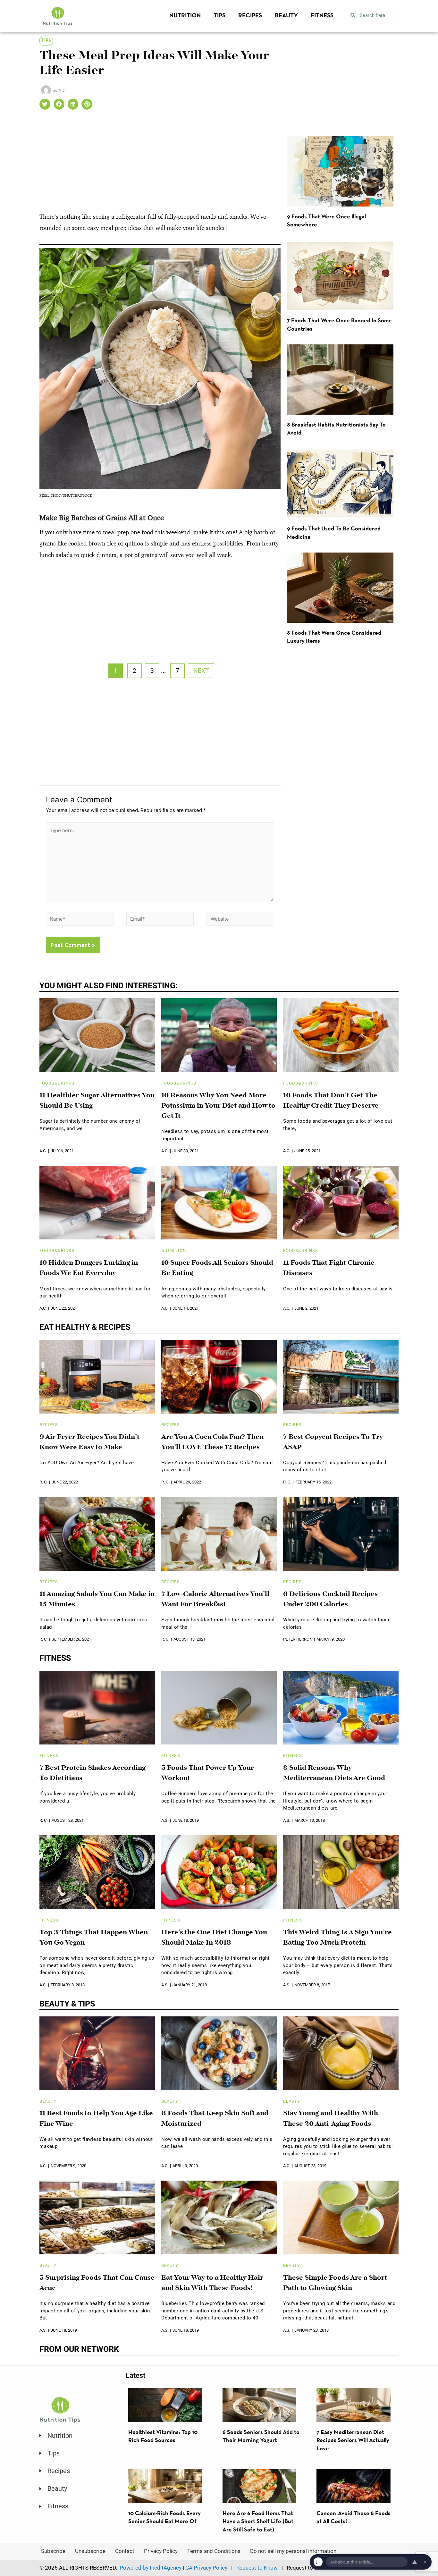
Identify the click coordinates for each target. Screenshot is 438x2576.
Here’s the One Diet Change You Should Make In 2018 (214, 1938)
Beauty (286, 16)
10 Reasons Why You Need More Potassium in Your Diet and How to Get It (218, 1106)
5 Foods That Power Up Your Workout (208, 1773)
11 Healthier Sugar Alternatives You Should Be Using (97, 1101)
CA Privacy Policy (206, 2568)
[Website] (240, 920)
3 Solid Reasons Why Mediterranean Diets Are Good (334, 1773)
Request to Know (257, 2568)
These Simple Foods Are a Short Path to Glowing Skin (335, 2283)
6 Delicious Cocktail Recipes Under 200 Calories (330, 1600)
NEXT (201, 671)
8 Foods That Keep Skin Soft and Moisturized (215, 2119)
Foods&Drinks (57, 1083)
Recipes (250, 16)
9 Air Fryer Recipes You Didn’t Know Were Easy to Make (89, 1442)
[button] (45, 104)
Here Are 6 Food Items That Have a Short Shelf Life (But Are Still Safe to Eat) (258, 2522)
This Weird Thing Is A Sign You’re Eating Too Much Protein (337, 1938)
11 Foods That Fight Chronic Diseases (329, 1268)
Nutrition (185, 16)
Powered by (151, 2568)
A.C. (43, 1151)
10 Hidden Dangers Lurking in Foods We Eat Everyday (89, 1268)
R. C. (43, 1482)
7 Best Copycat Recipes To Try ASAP (333, 1442)
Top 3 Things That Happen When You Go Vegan (94, 1938)
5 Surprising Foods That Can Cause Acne (97, 2283)
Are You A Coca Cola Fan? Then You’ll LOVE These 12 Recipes (212, 1442)
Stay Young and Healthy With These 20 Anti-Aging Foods (331, 2119)
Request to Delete (308, 2568)
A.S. (165, 1820)
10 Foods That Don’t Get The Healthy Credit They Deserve (331, 1101)
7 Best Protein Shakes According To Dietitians (93, 1773)
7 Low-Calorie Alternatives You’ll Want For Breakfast (215, 1600)
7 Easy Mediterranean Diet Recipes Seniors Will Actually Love (353, 2441)
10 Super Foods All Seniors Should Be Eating (217, 1268)
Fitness (322, 16)
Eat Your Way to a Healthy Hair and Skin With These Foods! (212, 2283)
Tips (219, 16)
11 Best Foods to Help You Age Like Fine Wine (96, 2119)
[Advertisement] (160, 164)
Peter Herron (298, 1639)
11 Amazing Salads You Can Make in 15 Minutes (97, 1600)
